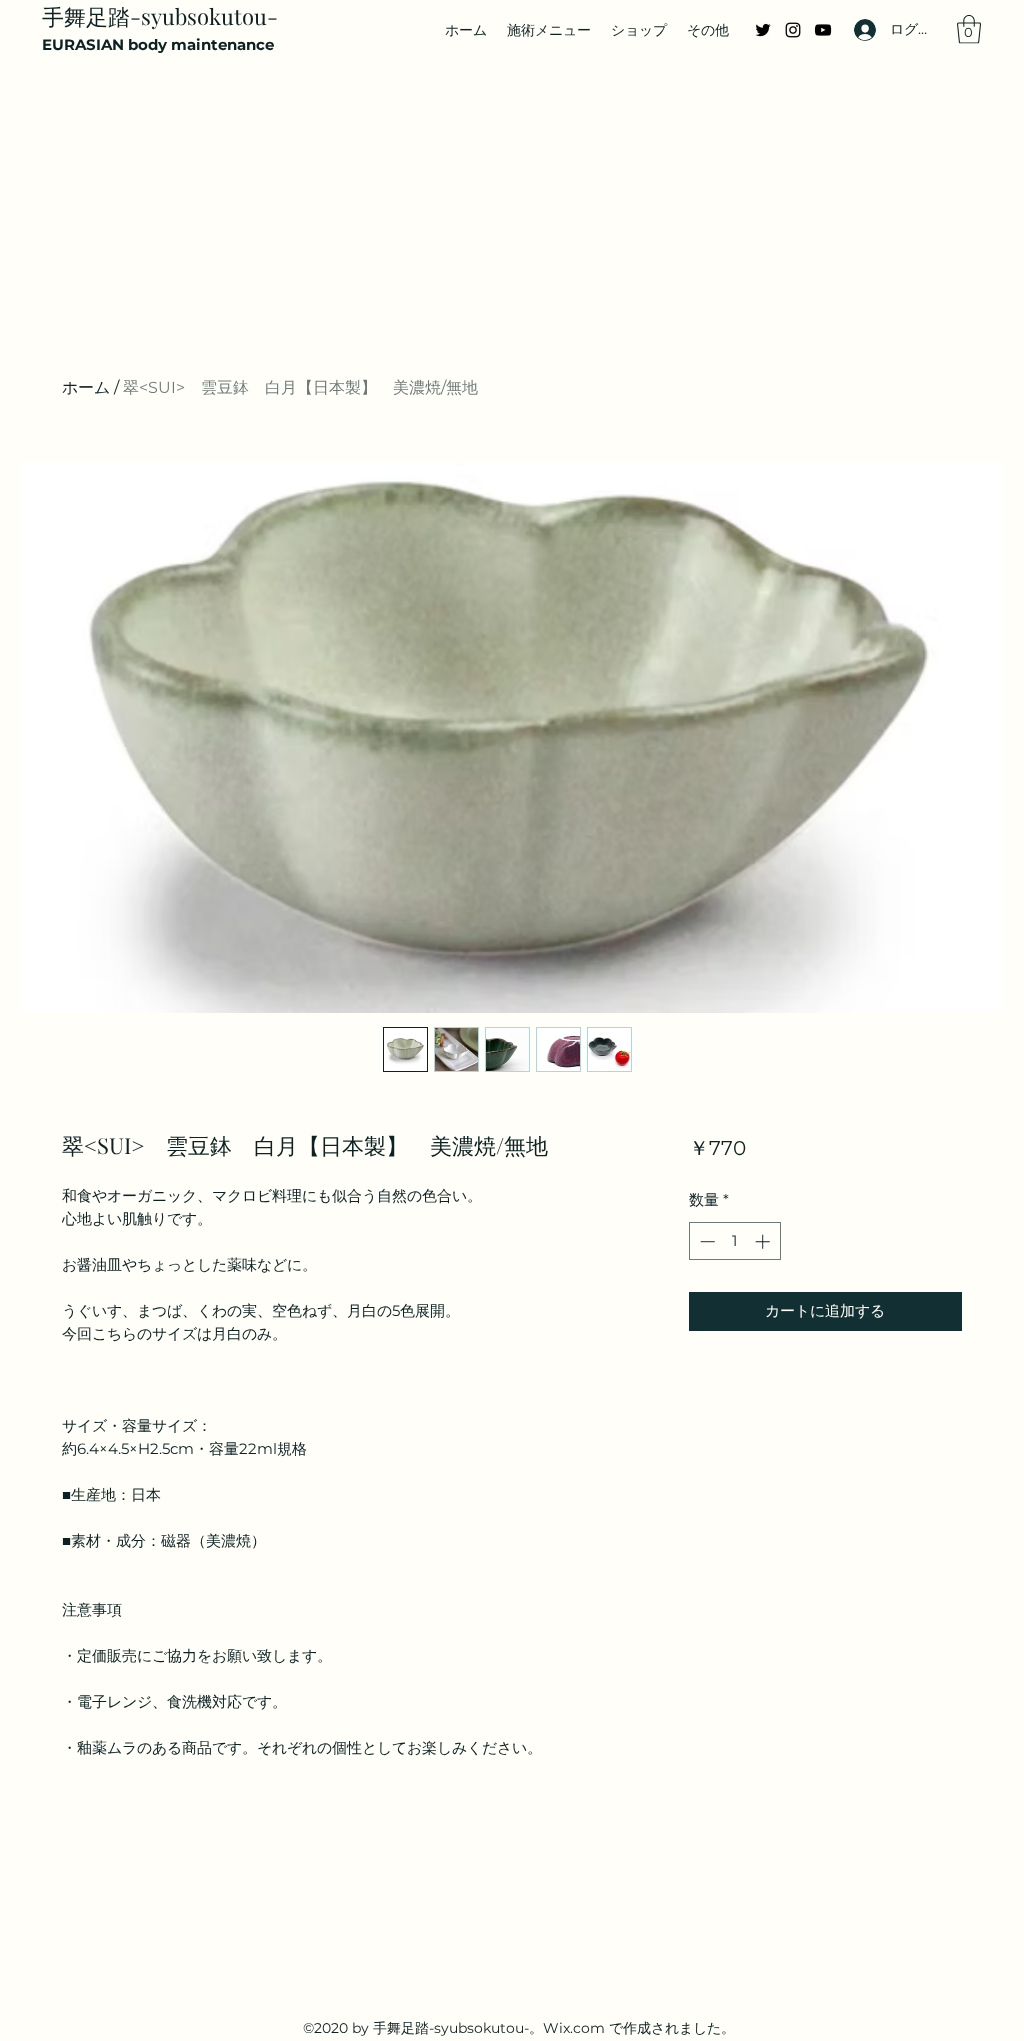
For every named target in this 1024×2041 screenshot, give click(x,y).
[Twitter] (763, 30)
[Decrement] (705, 1241)
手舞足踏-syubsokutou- (160, 16)
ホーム (86, 387)
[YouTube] (823, 30)
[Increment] (764, 1241)
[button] (969, 29)
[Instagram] (793, 30)
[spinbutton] (734, 1241)
